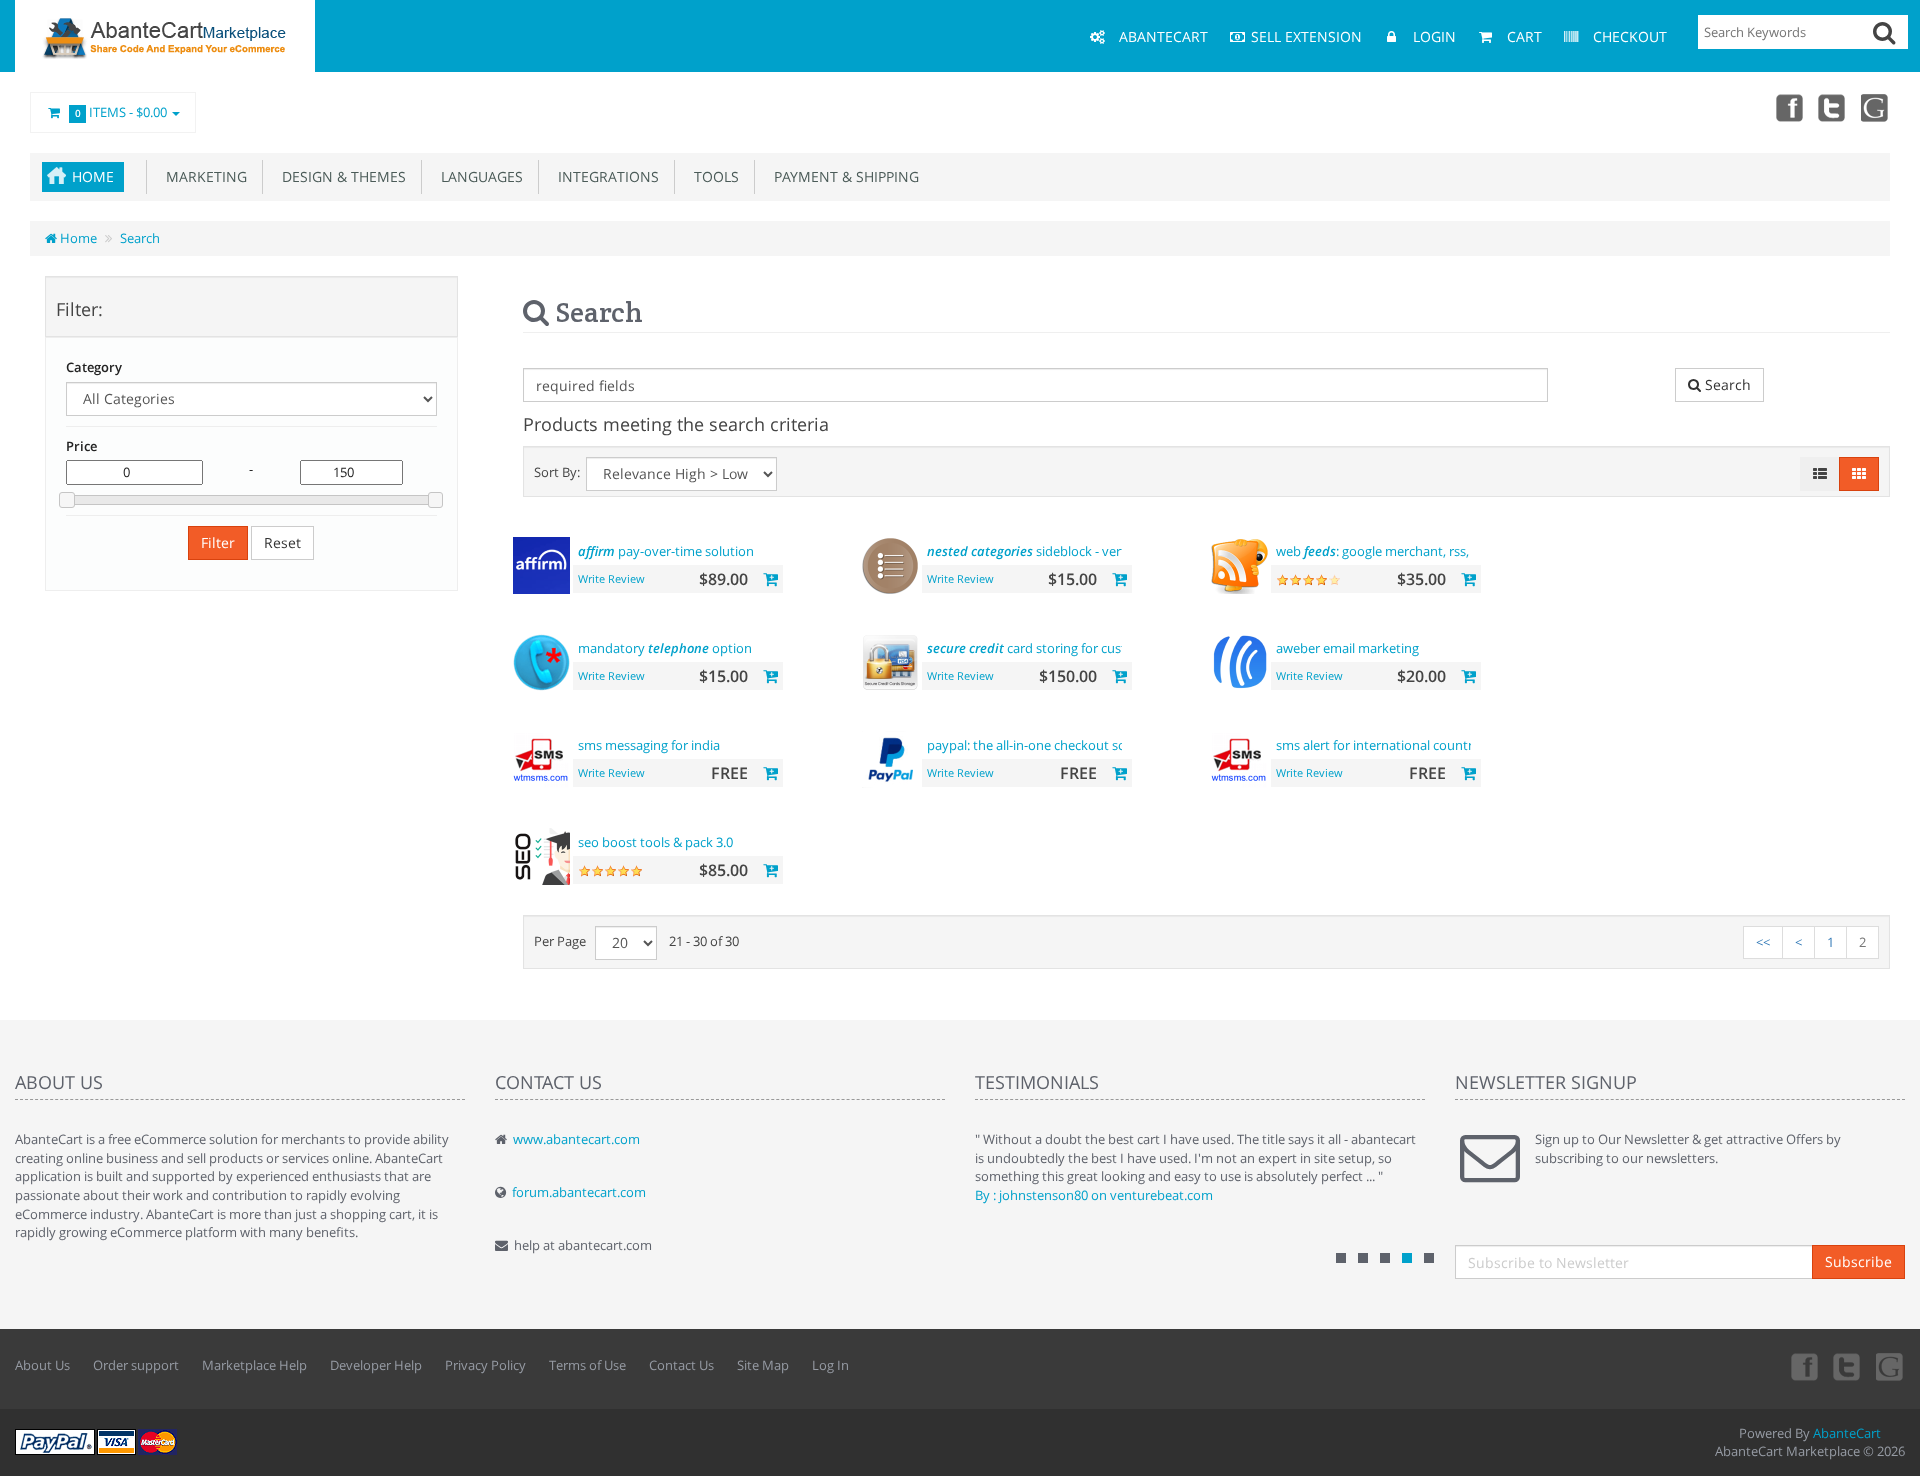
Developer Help (376, 1365)
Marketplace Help (254, 1365)
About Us (42, 1365)
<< (1763, 942)
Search (140, 238)
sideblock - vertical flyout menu (1074, 551)
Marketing (202, 176)
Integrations (604, 176)
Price (81, 446)
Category (94, 367)
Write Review (611, 578)
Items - (121, 112)
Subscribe (1858, 1261)
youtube (1876, 107)
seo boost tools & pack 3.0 (655, 842)
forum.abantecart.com (579, 1192)
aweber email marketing (1347, 648)
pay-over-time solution (666, 551)
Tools (712, 176)
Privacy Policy (485, 1365)
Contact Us (681, 1365)
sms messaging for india (649, 745)
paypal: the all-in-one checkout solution (1044, 745)
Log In (830, 1365)
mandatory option (665, 648)
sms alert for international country (1378, 745)
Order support (136, 1365)
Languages (478, 176)
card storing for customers (1045, 648)
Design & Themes (340, 176)
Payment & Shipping (842, 176)
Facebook (1788, 107)
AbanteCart (1847, 1433)
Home (93, 176)
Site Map (763, 1365)
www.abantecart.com (576, 1139)
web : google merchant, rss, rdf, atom (1401, 551)
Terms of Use (587, 1365)
